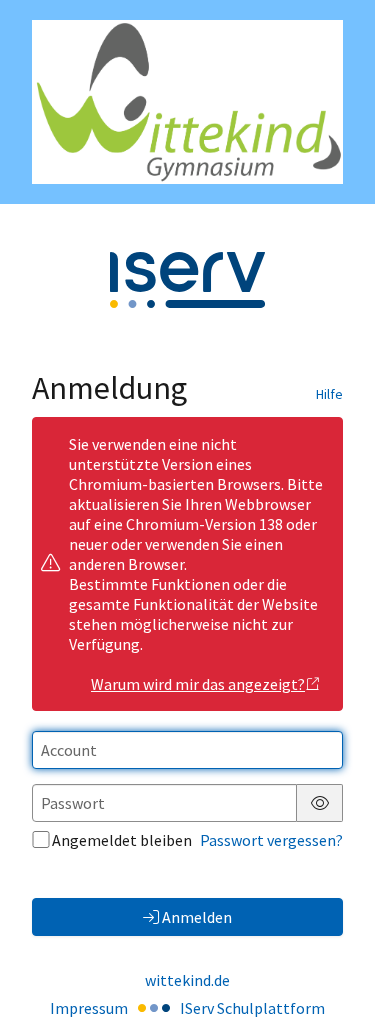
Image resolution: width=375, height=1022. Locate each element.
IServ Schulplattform (252, 1008)
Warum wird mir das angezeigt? (198, 684)
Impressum (89, 1008)
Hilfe (329, 394)
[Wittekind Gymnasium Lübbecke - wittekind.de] (187, 102)
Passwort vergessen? (271, 840)
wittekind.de (187, 980)
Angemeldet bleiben (122, 840)
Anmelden (197, 917)
